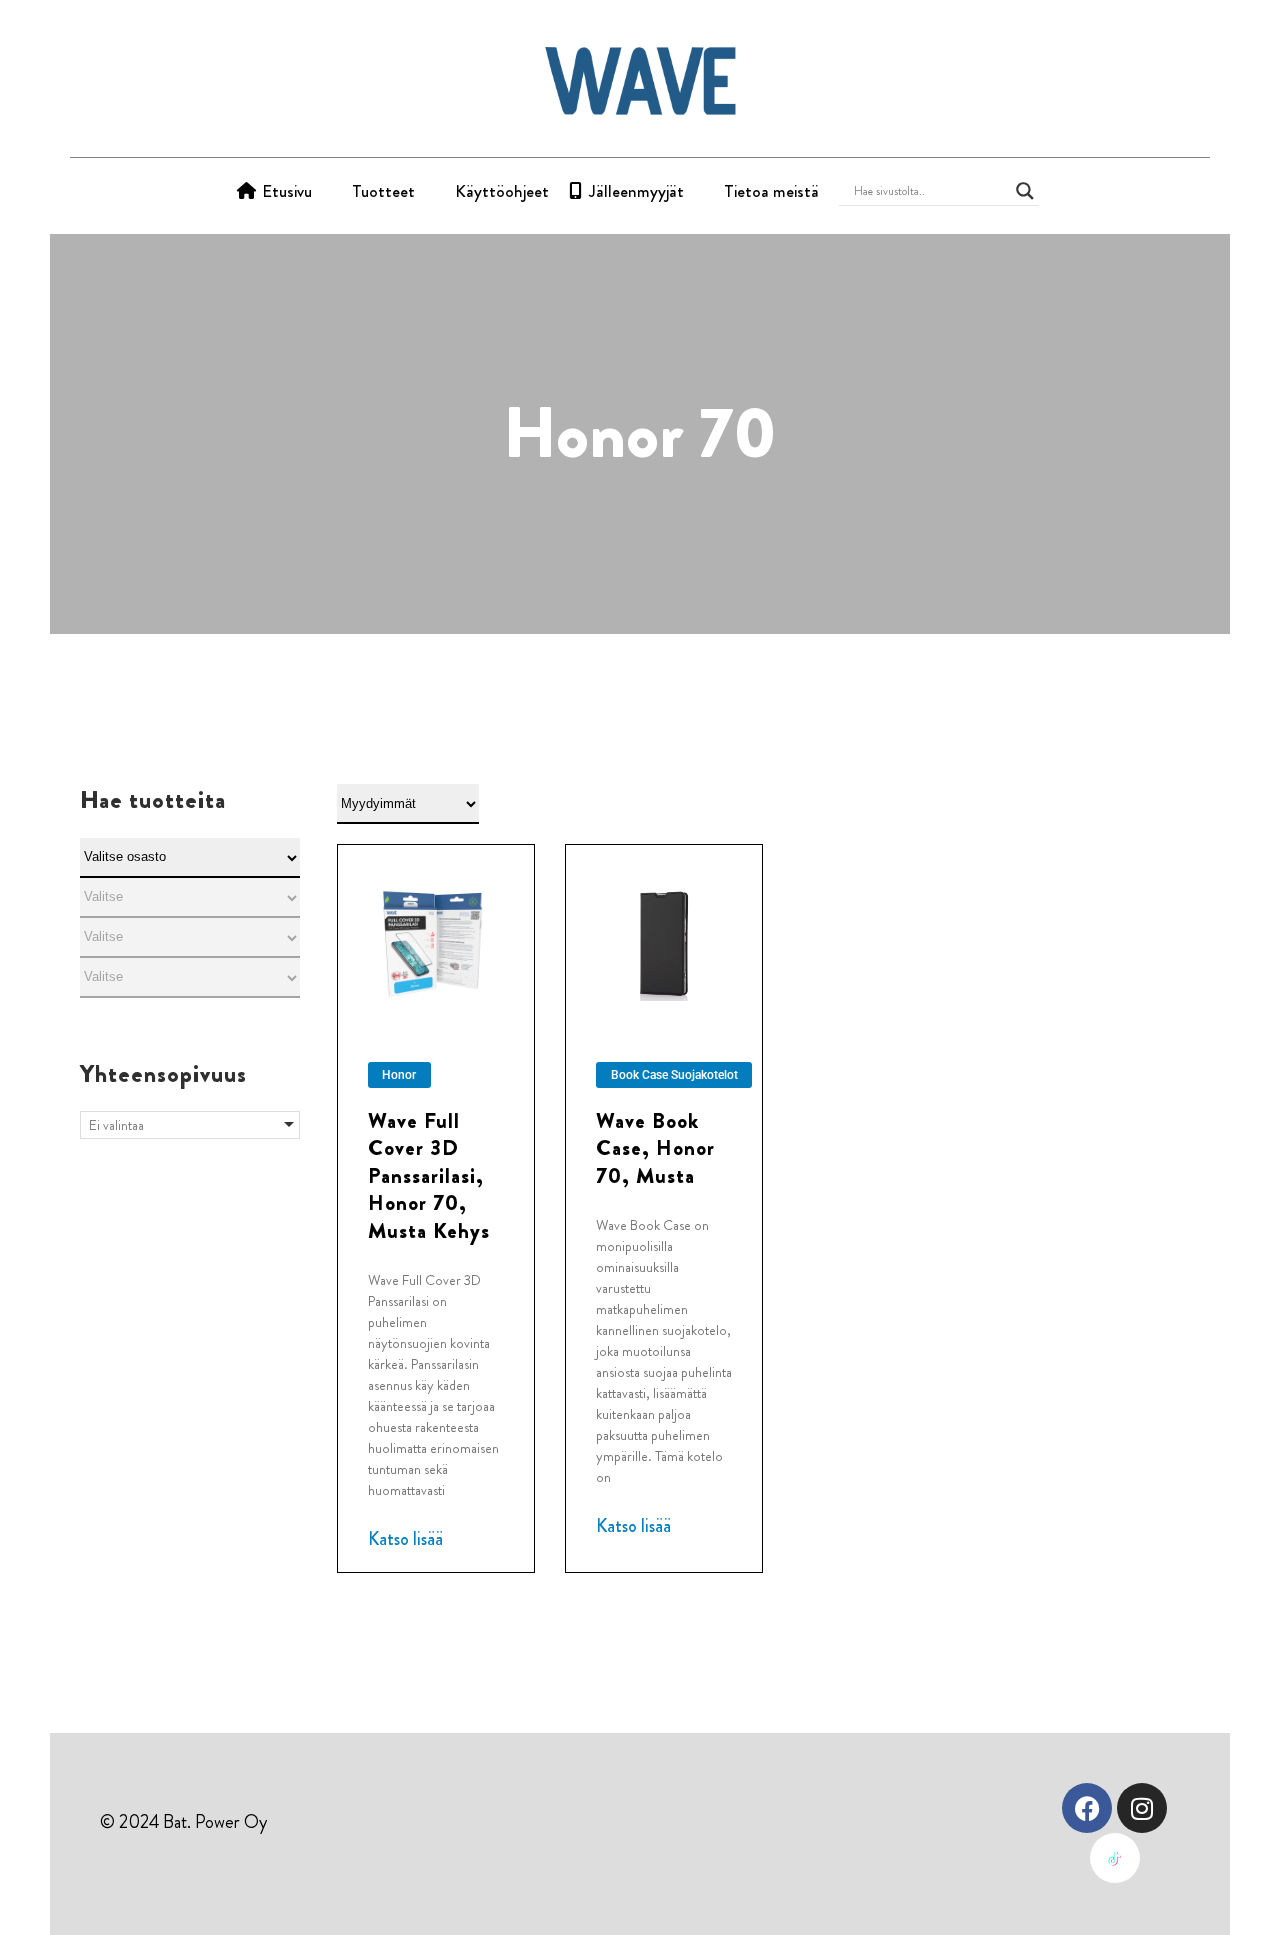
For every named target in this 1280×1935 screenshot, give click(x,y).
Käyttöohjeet (502, 191)
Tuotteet (383, 191)
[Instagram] (1142, 1808)
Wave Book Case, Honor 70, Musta (655, 1148)
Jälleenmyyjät (636, 191)
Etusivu (287, 191)
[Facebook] (1087, 1808)
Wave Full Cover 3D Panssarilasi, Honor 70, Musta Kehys (429, 1176)
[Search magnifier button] (1025, 191)
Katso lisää (405, 1539)
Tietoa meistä (771, 191)
